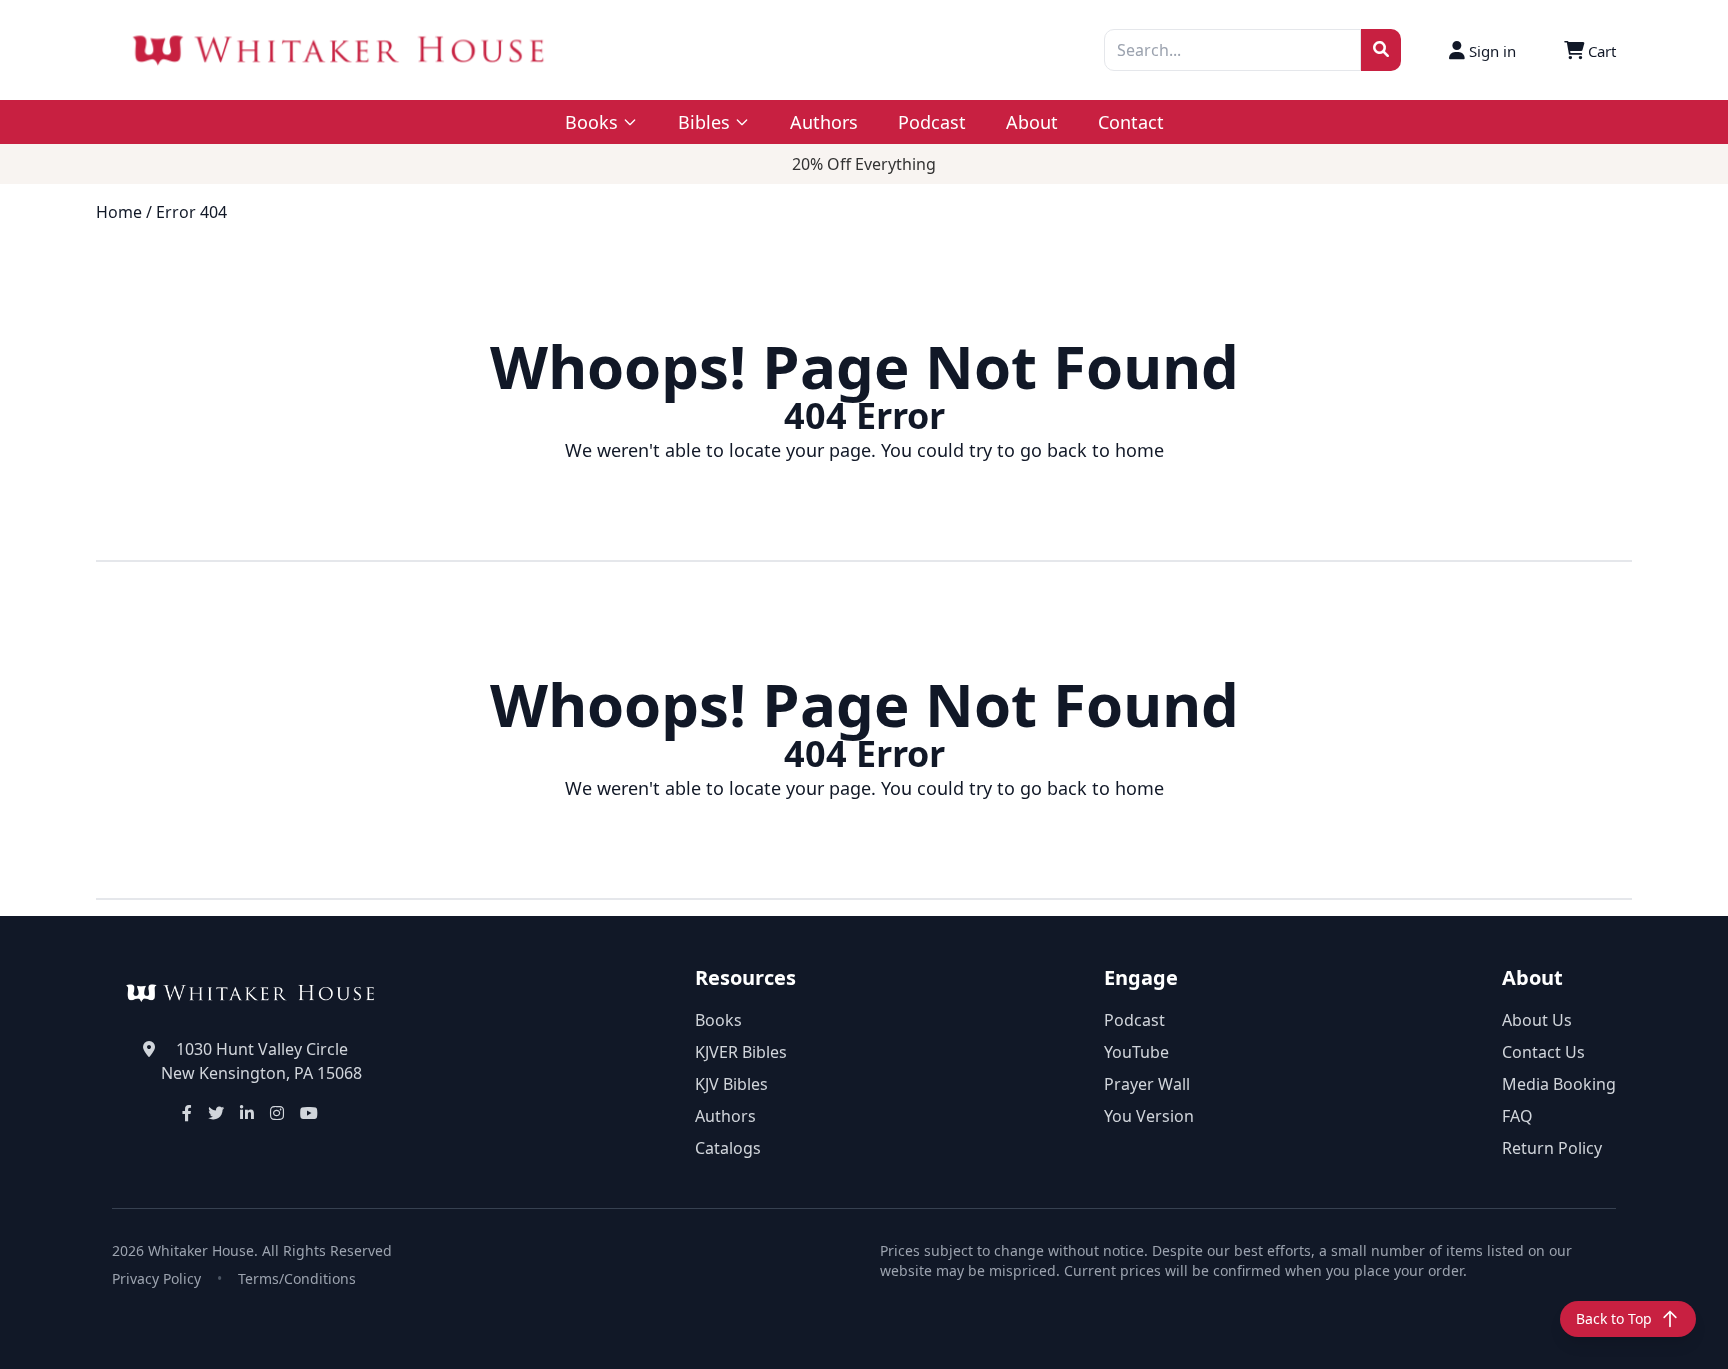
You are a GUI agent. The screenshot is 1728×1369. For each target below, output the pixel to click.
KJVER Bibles (741, 1052)
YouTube (1136, 1052)
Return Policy (1552, 1148)
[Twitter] (216, 1113)
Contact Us (1543, 1052)
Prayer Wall (1147, 1084)
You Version (1149, 1116)
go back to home (1092, 450)
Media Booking (1559, 1084)
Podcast (932, 122)
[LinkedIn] (247, 1113)
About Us (1537, 1020)
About (1032, 122)
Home (119, 212)
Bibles (704, 122)
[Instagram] (277, 1113)
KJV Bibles (731, 1084)
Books (718, 1020)
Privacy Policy (156, 1278)
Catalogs (728, 1148)
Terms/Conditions (297, 1278)
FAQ (1517, 1116)
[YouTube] (309, 1113)
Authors (824, 122)
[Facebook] (187, 1113)
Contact (1131, 122)
